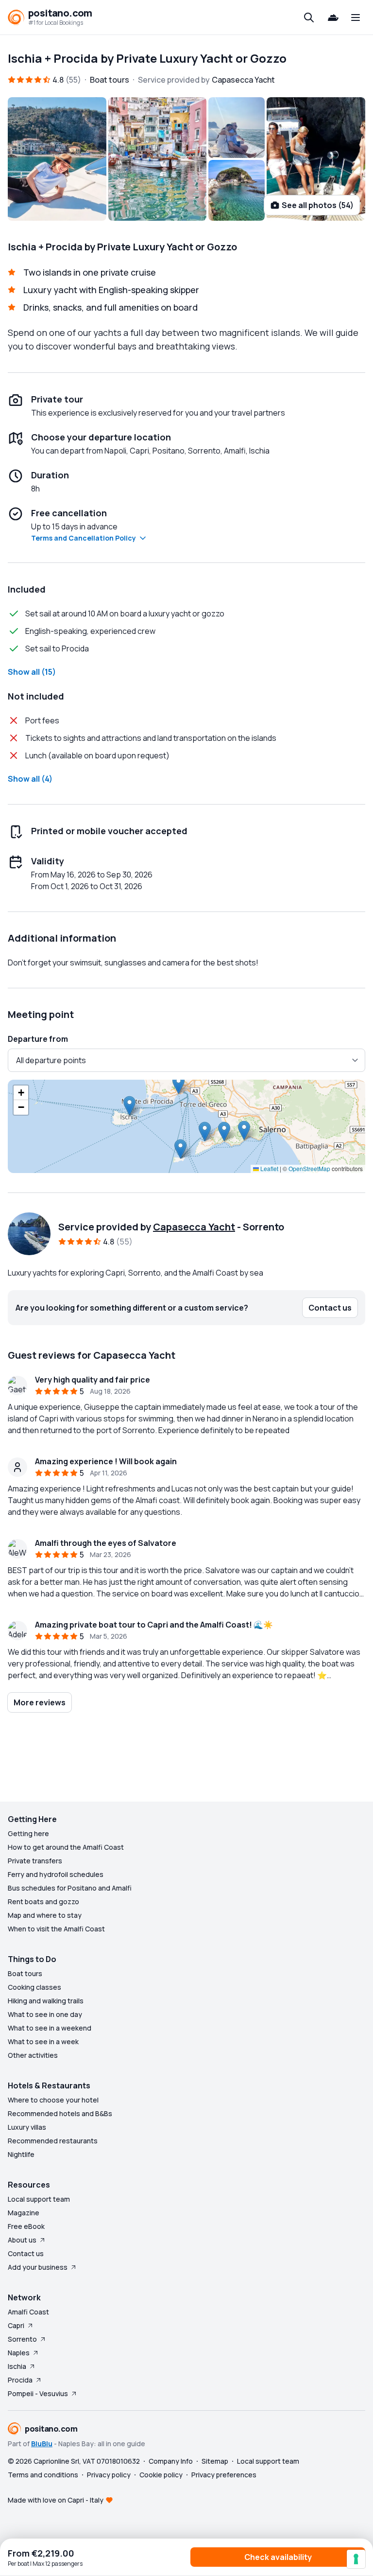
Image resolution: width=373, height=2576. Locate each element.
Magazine (24, 2213)
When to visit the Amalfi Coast (56, 1929)
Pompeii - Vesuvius (38, 2393)
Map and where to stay (45, 1915)
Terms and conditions (43, 2475)
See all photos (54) (318, 205)
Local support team (39, 2199)
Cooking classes (34, 1987)
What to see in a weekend (50, 2028)
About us (22, 2240)
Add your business (38, 2267)
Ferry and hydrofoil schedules (56, 1874)
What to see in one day (45, 2014)
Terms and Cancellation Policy (84, 538)
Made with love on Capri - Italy (56, 2500)
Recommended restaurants (53, 2141)
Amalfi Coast (28, 2312)
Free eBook (26, 2226)
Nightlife (21, 2154)
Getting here (28, 1833)
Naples (19, 2353)
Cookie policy (161, 2475)
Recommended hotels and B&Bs (60, 2113)
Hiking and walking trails (46, 2001)
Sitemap (215, 2461)
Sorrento (22, 2339)
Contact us (26, 2253)
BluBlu (42, 2444)
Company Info (171, 2461)
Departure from (38, 1039)
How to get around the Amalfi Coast (66, 1847)
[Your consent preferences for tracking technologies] (356, 2559)
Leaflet (269, 1168)
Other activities (33, 2055)
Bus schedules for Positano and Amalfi (70, 1888)
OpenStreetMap (309, 1168)
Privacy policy (109, 2475)
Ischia (17, 2366)
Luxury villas (27, 2127)
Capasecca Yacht (194, 1227)
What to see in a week (43, 2042)
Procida (20, 2380)
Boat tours (25, 1973)
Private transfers (35, 1861)
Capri (16, 2325)
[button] (178, 1084)
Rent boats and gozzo (43, 1901)
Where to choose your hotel (53, 2100)
